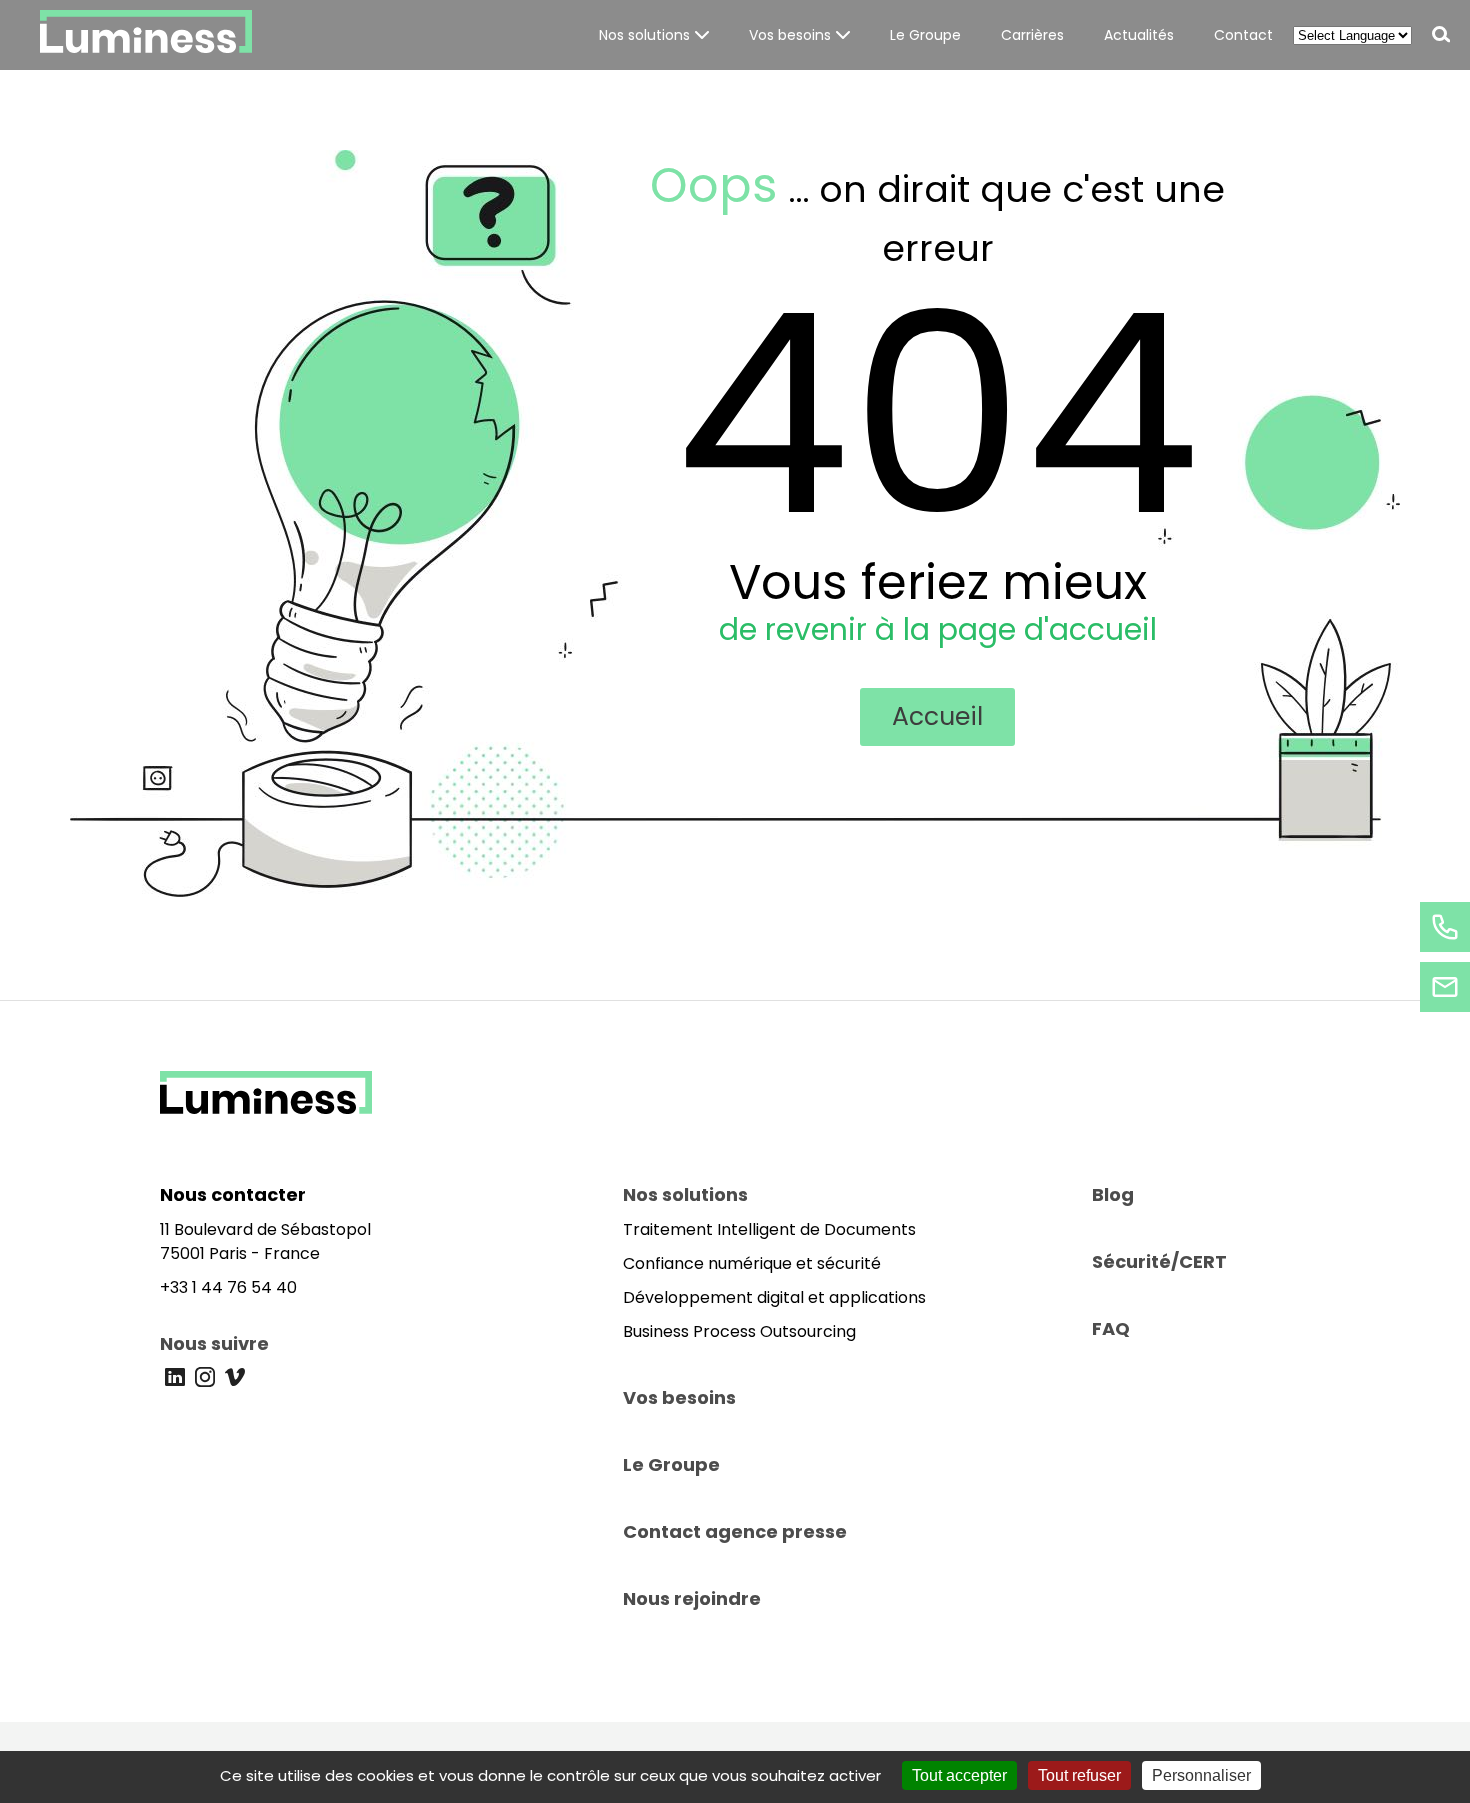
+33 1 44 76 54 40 (228, 1287)
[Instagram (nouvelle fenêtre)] (205, 1377)
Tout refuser (1079, 1775)
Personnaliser (1201, 1775)
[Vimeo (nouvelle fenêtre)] (235, 1377)
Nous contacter (233, 1194)
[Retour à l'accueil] (266, 1108)
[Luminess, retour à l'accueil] (146, 35)
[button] (654, 35)
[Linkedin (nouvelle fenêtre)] (175, 1377)
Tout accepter (959, 1775)
